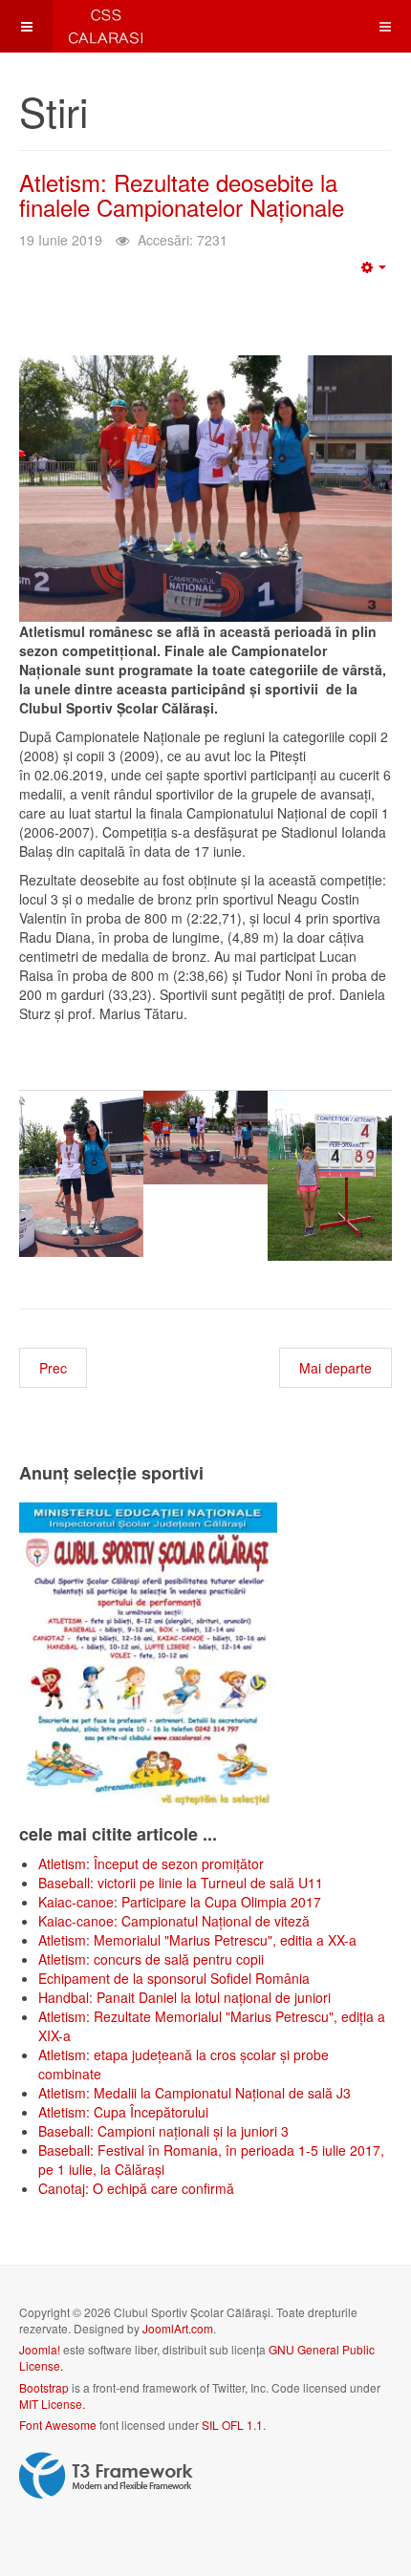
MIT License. (52, 2404)
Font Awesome (58, 2425)
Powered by (106, 2476)
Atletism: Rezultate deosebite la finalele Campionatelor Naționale (182, 194)
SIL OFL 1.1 (232, 2425)
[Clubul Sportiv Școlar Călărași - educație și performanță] (76, 26)
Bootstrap (44, 2387)
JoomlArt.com (178, 2328)
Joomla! (40, 2349)
